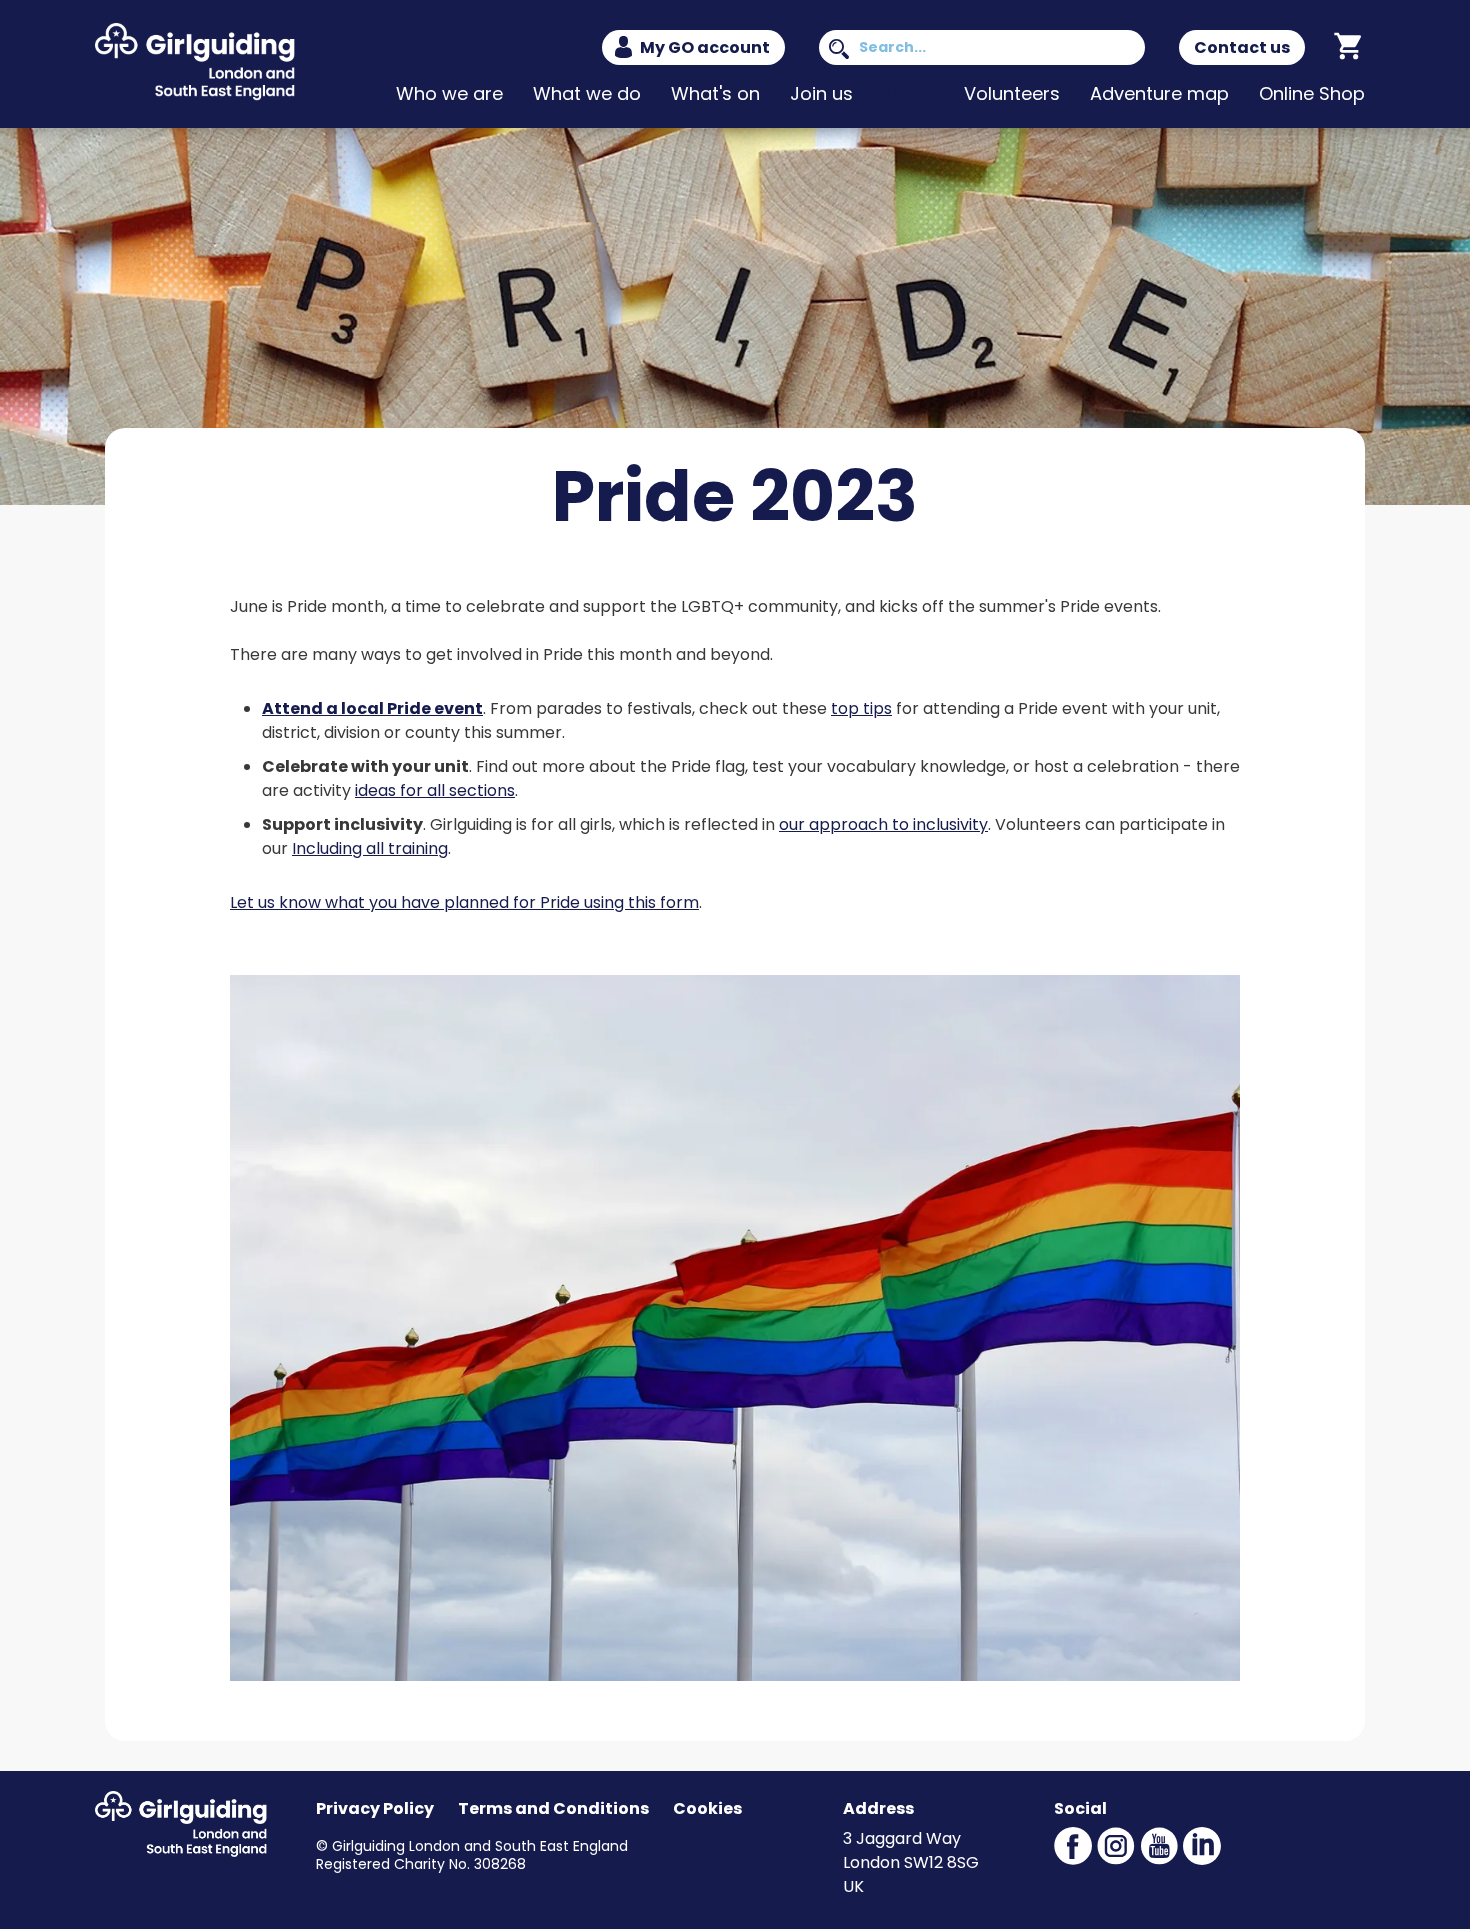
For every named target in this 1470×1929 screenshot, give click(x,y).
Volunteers (1012, 93)
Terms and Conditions (553, 1808)
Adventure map (1159, 93)
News (908, 93)
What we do (587, 93)
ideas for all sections (435, 790)
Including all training (370, 848)
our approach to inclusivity (883, 824)
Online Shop (1312, 93)
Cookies (707, 1808)
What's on (715, 93)
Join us (821, 93)
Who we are (449, 93)
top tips (861, 708)
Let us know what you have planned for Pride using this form (464, 902)
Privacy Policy (375, 1808)
